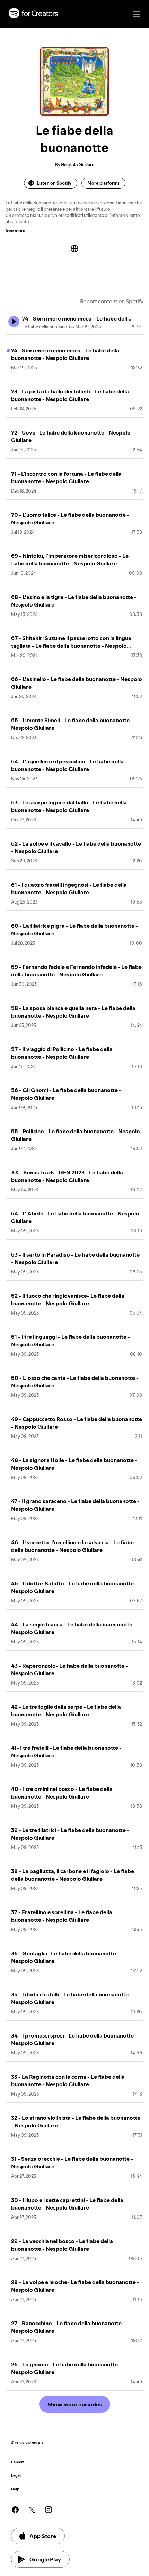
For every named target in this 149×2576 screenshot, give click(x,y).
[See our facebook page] (15, 2510)
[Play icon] (14, 322)
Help (15, 2489)
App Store (43, 2536)
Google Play (45, 2559)
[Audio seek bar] (74, 335)
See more (16, 230)
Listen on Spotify (54, 183)
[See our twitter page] (32, 2510)
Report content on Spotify (112, 301)
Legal (16, 2476)
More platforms (103, 183)
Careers (18, 2462)
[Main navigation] (137, 14)
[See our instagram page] (49, 2510)
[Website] (74, 249)
